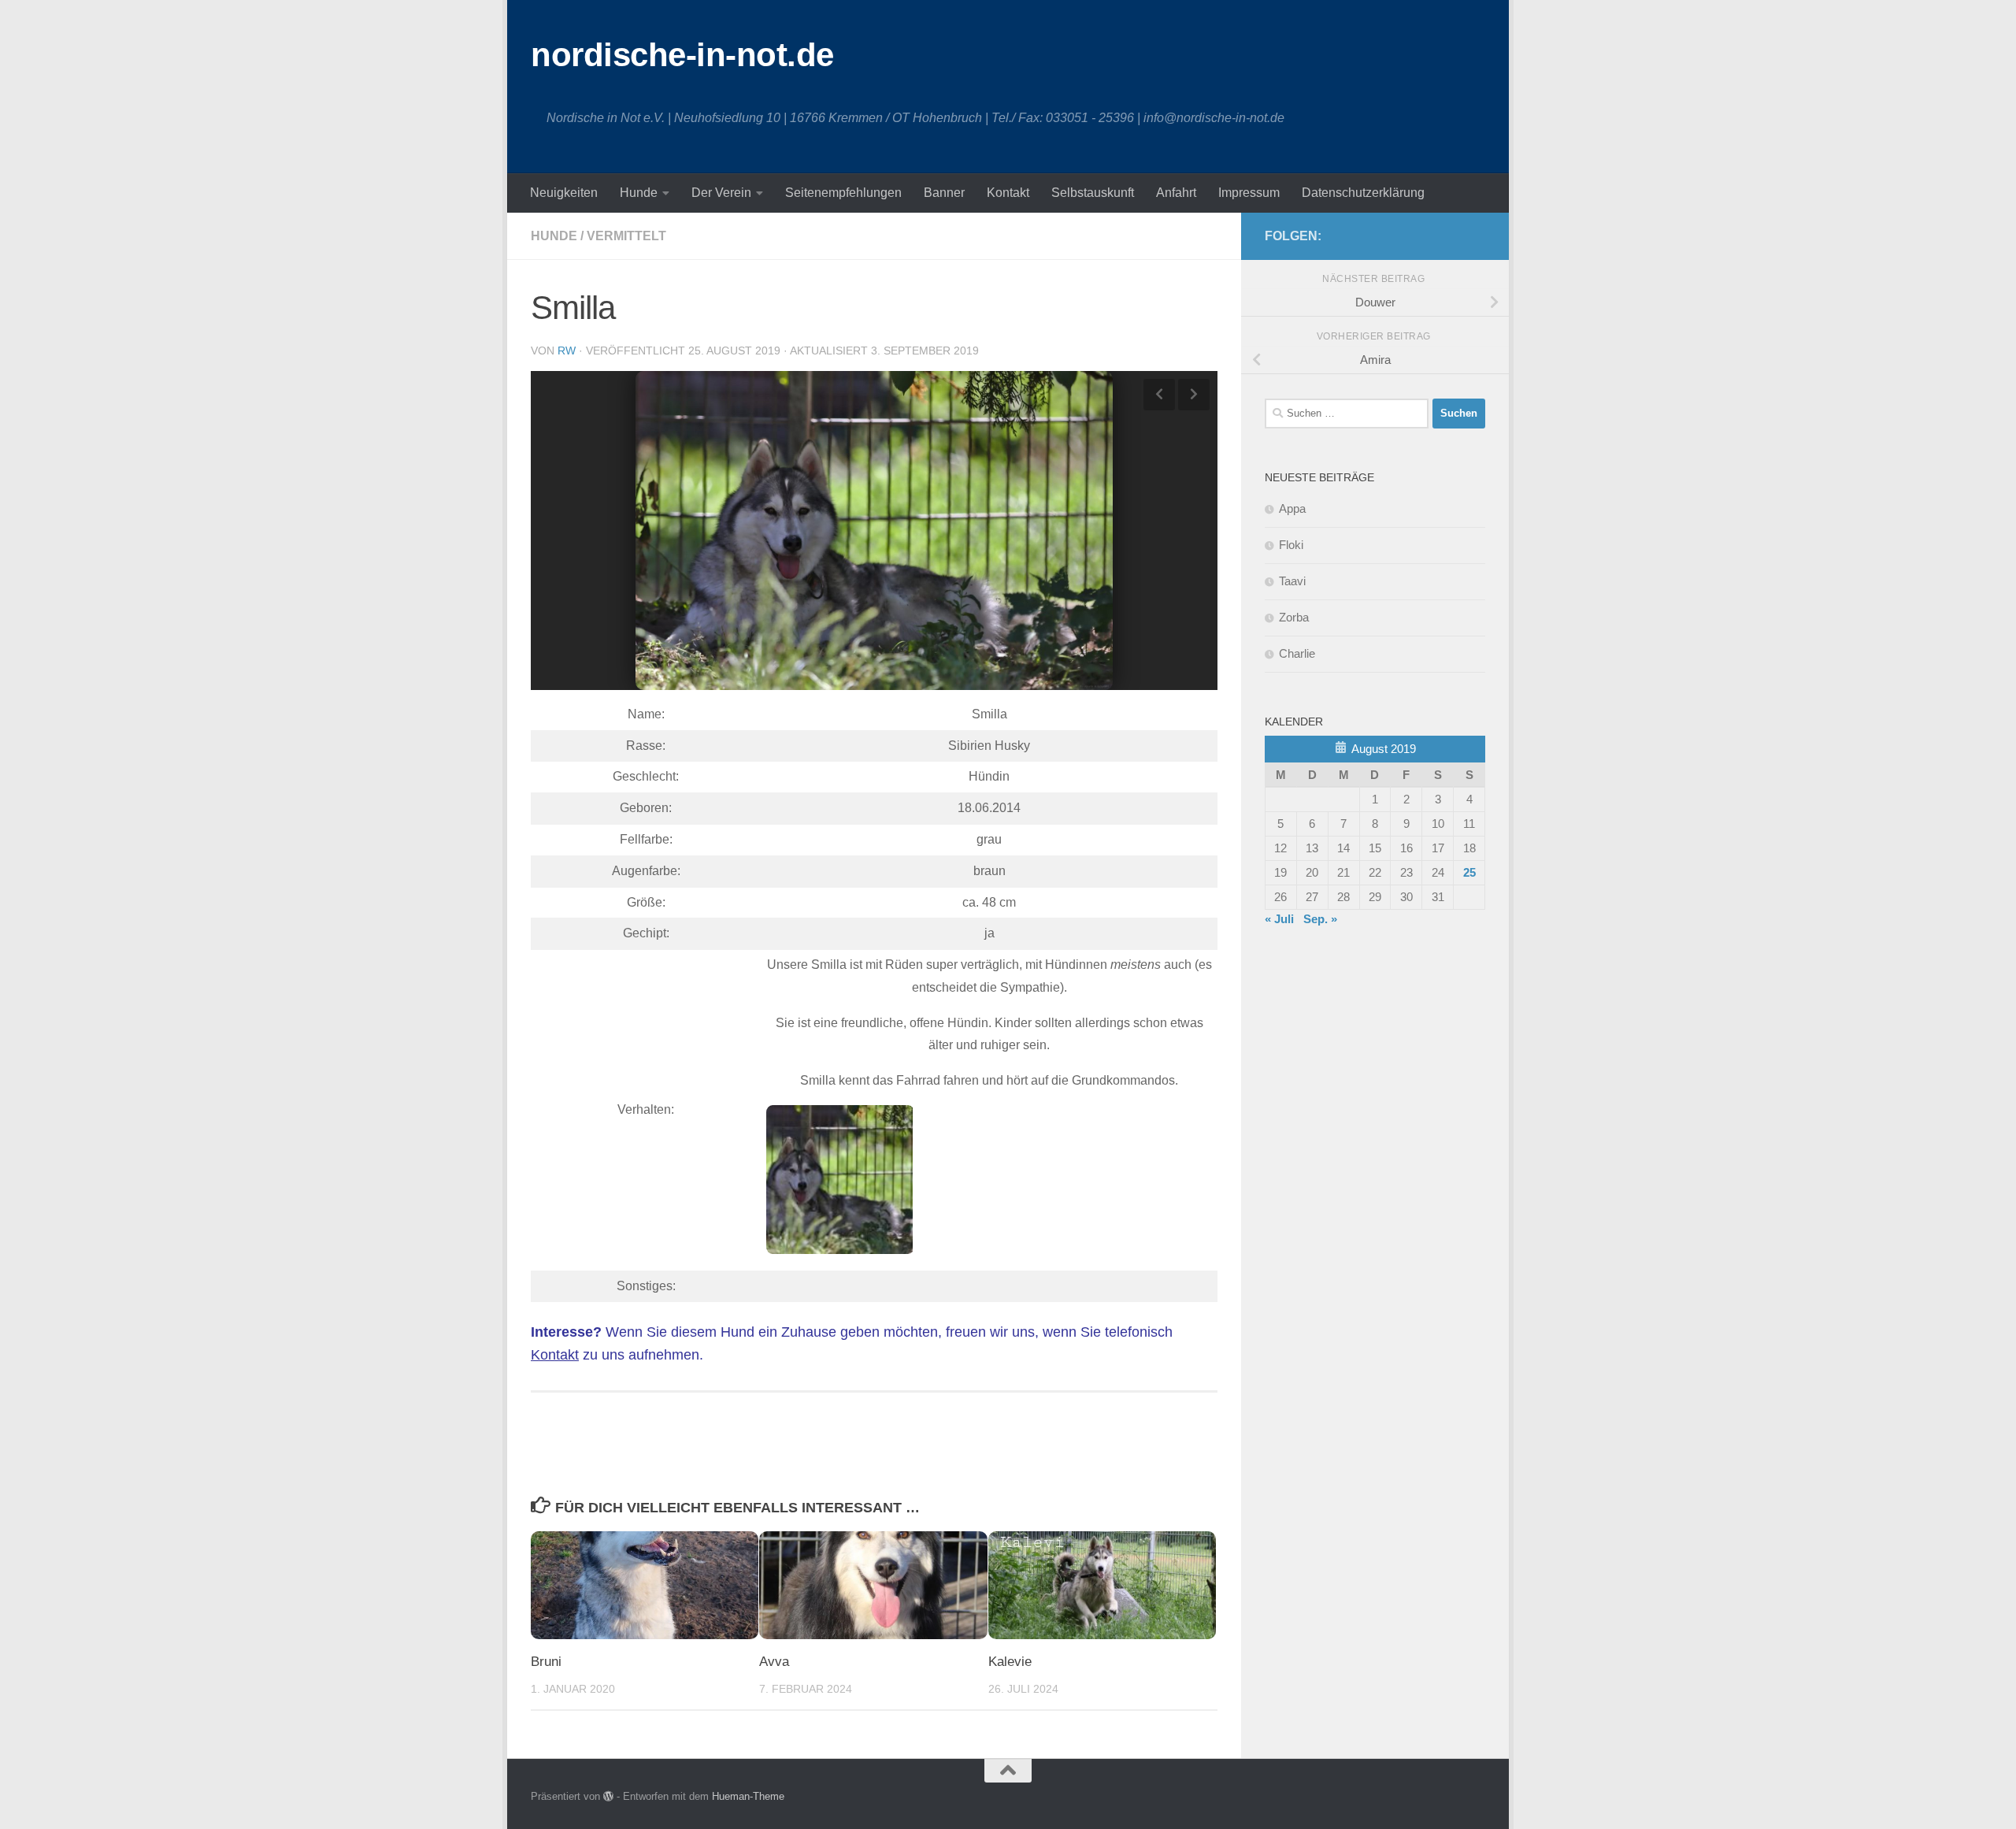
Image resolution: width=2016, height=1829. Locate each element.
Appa (1292, 508)
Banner (944, 193)
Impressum (1249, 193)
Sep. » (1320, 919)
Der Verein (721, 193)
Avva (774, 1662)
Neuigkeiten (564, 193)
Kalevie (1010, 1662)
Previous (1159, 395)
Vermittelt (626, 236)
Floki (1291, 545)
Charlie (1297, 653)
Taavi (1292, 581)
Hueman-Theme (748, 1796)
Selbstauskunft (1093, 193)
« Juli (1279, 919)
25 (1469, 872)
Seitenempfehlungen (843, 193)
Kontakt (1008, 193)
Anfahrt (1176, 193)
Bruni (546, 1662)
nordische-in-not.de (682, 55)
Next (1194, 395)
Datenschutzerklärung (1363, 193)
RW (567, 351)
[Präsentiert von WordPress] (608, 1796)
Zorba (1294, 617)
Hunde (639, 193)
